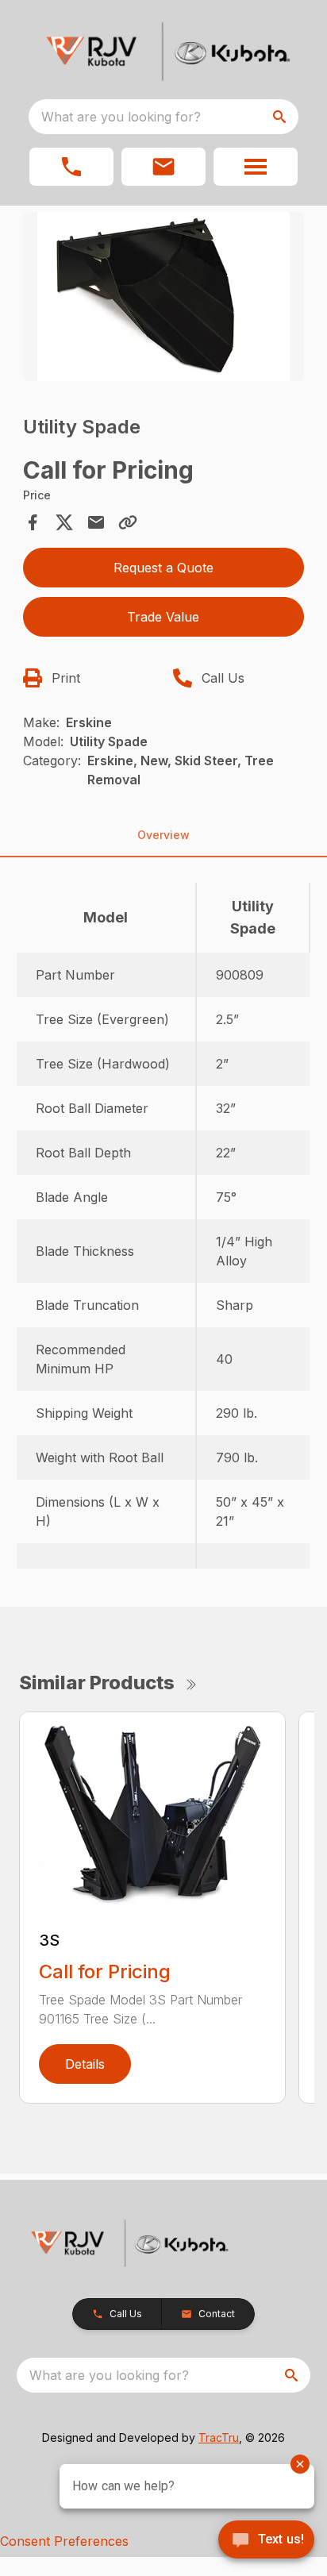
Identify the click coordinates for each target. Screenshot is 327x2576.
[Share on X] (64, 522)
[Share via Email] (96, 522)
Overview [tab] (163, 835)
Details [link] (85, 2064)
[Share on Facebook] (33, 522)
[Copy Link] (128, 522)
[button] (71, 167)
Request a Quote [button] (163, 568)
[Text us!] (266, 2541)
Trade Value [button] (163, 617)
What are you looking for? (121, 117)
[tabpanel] (164, 299)
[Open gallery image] (164, 296)
